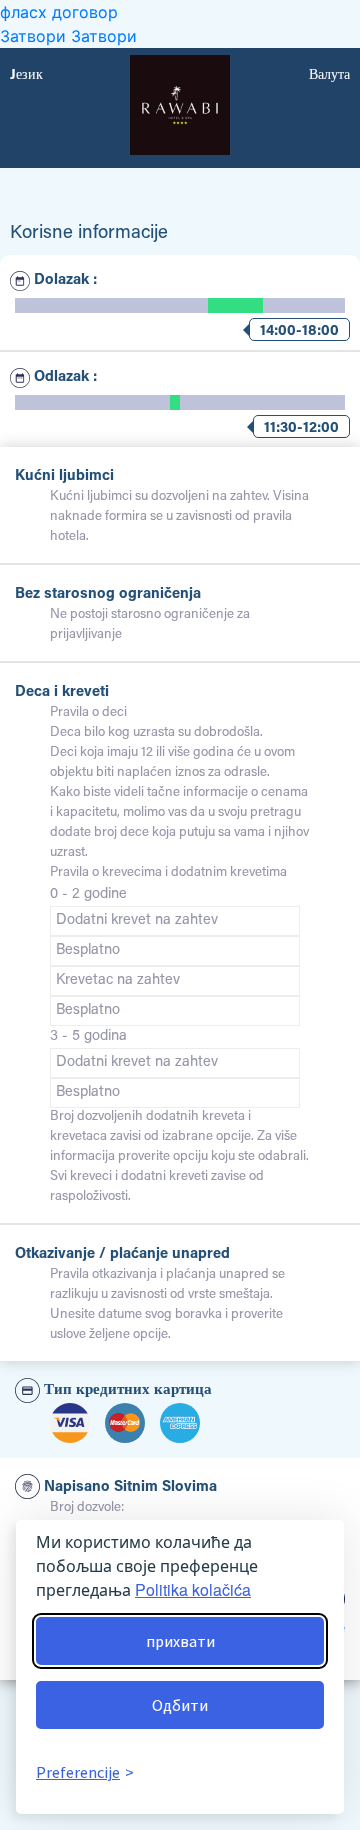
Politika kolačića (193, 1589)
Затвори (35, 36)
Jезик (26, 76)
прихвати (180, 1641)
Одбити (180, 1705)
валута (329, 76)
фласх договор (59, 12)
